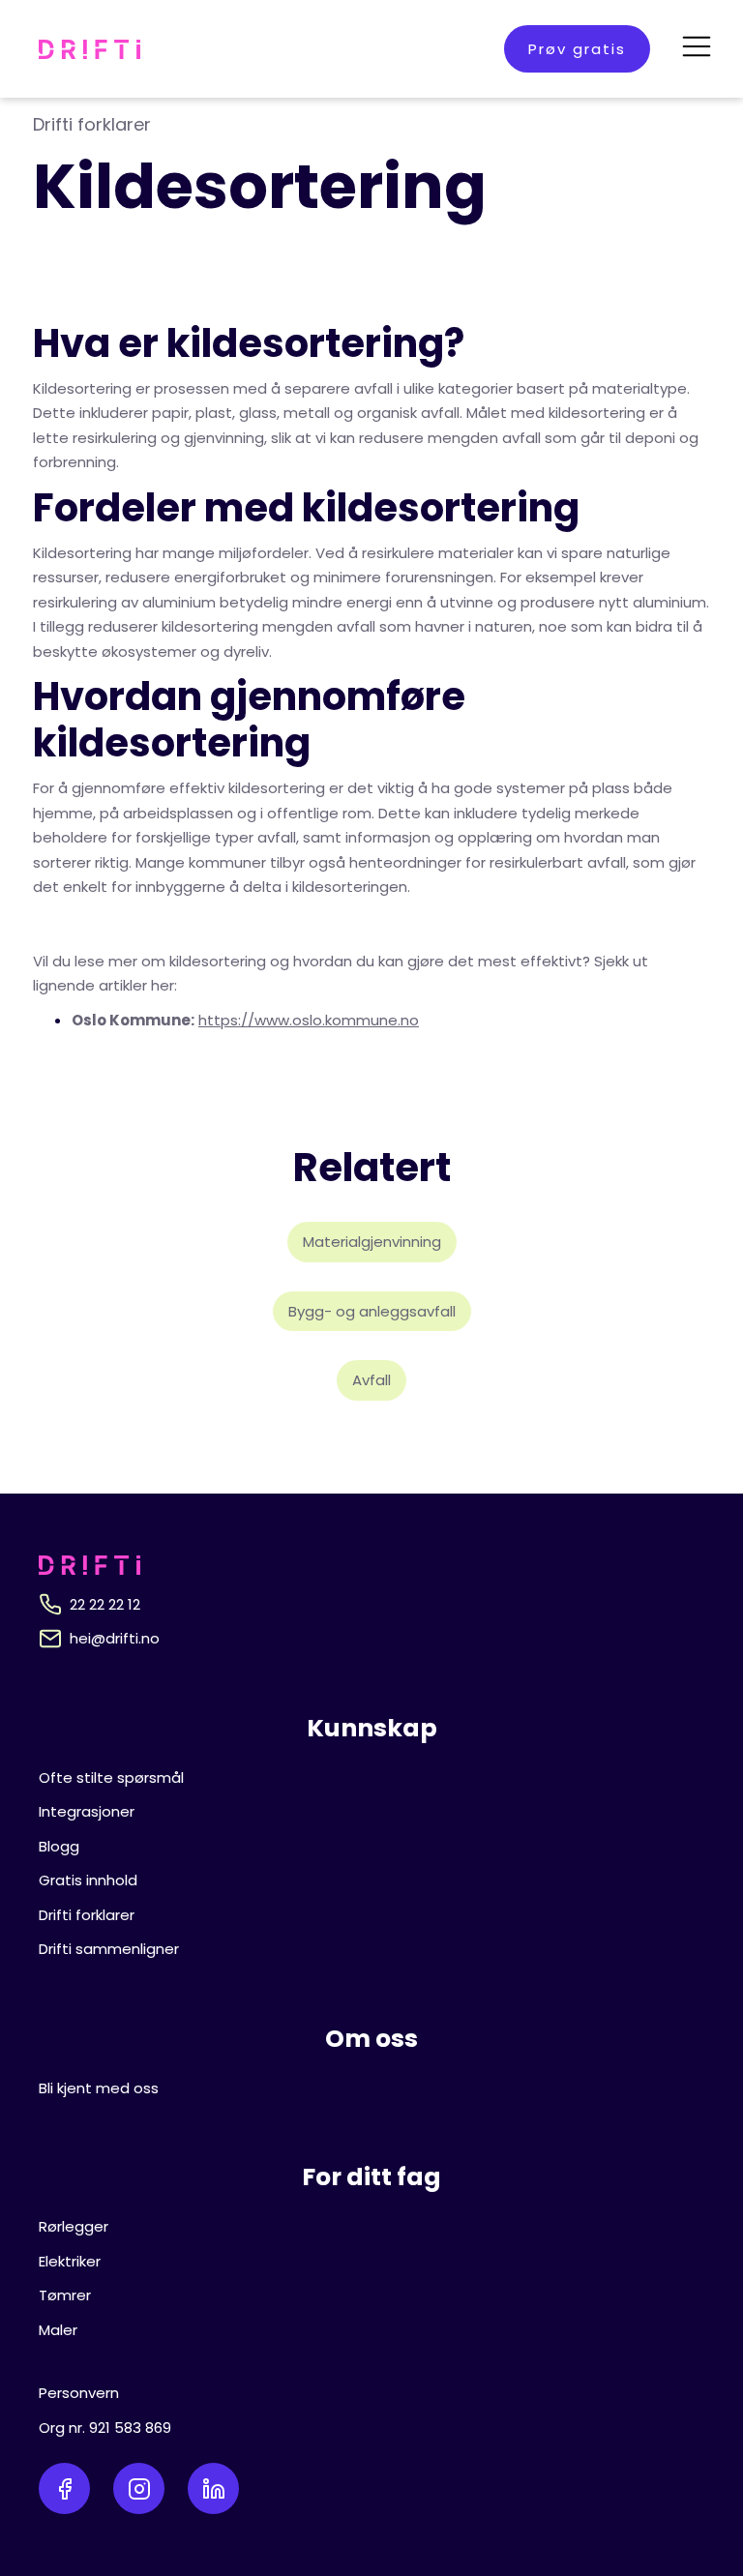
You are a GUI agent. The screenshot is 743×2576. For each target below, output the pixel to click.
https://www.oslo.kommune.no (309, 1020)
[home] (89, 49)
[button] (697, 49)
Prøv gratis (577, 49)
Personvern (79, 2393)
